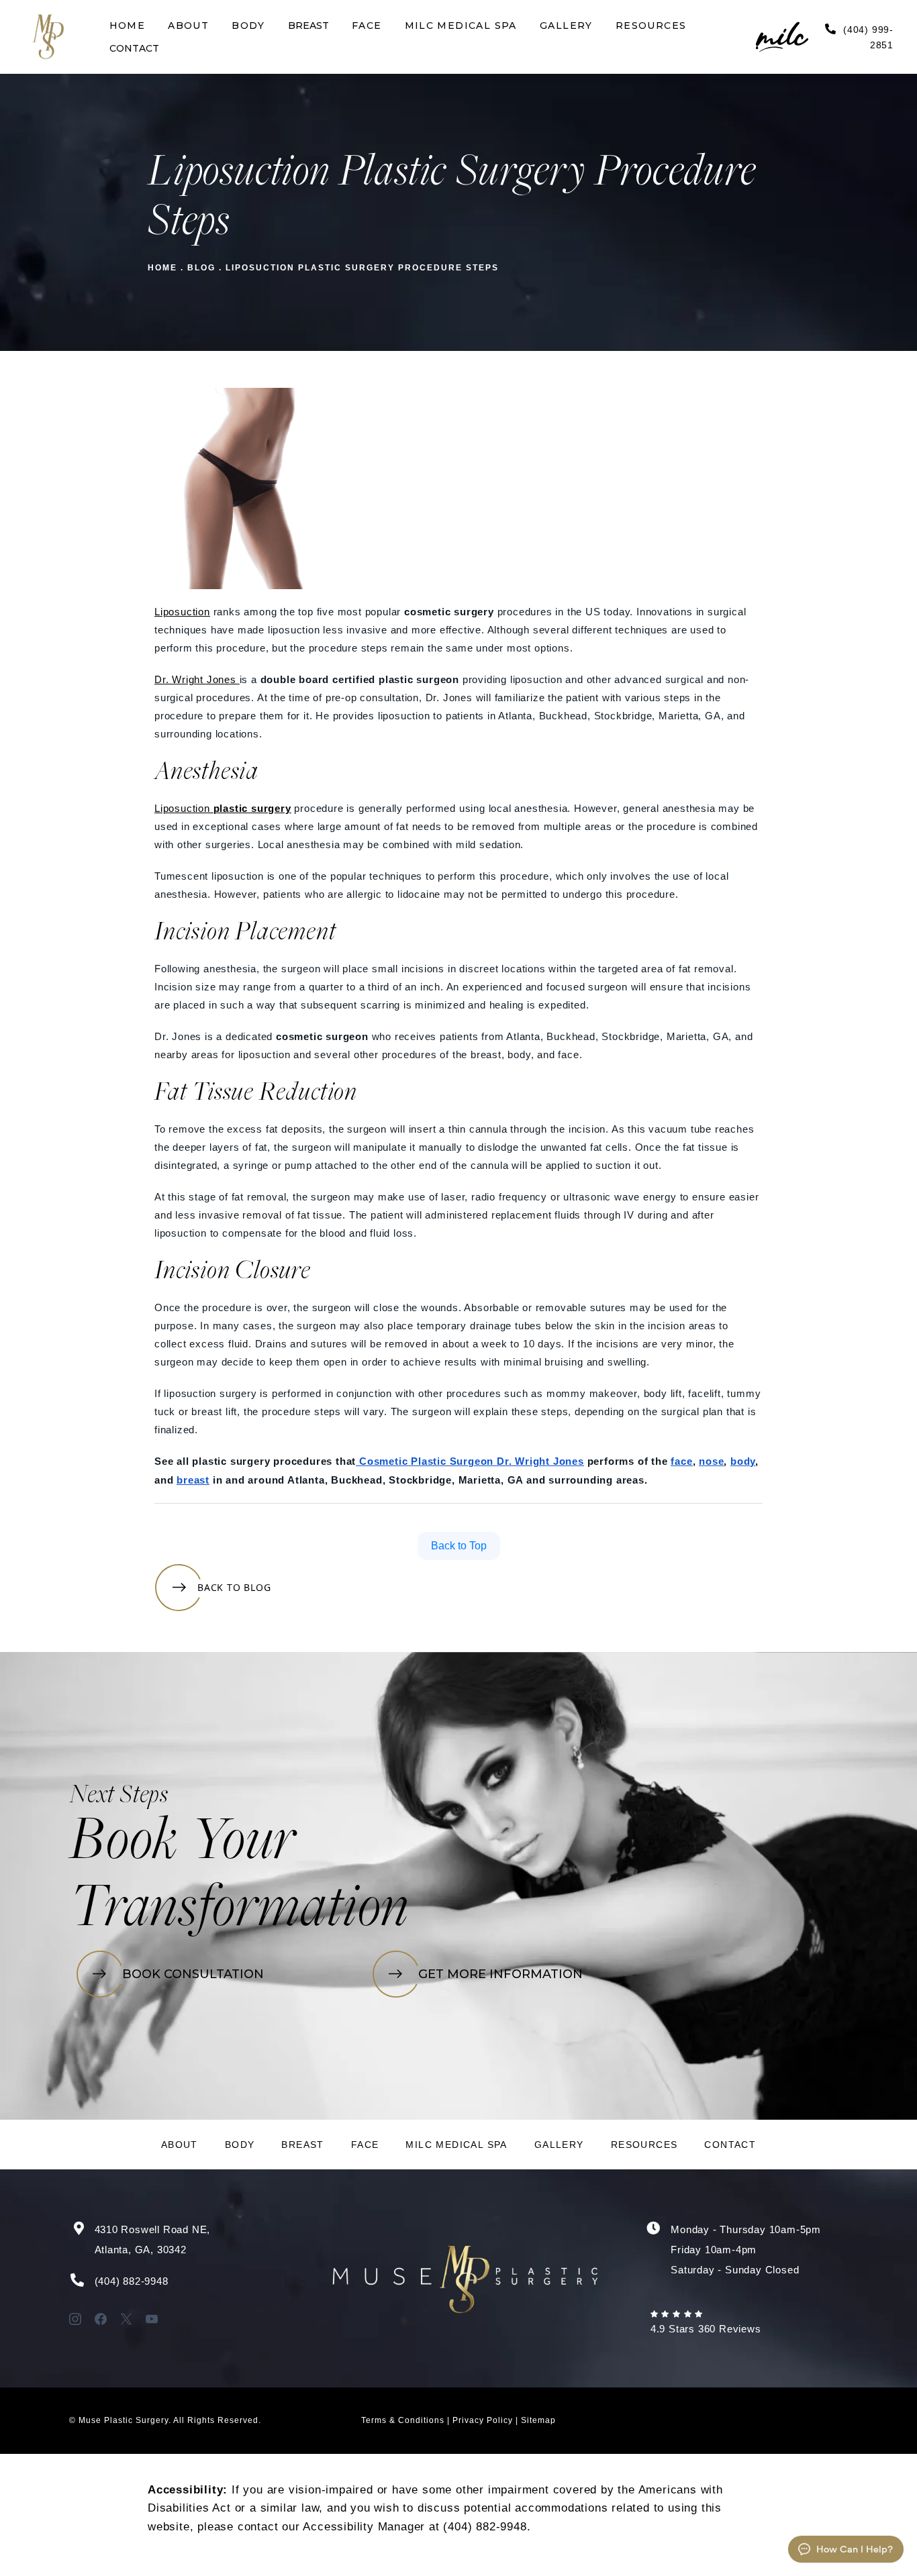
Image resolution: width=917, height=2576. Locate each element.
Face (365, 2145)
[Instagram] (75, 2319)
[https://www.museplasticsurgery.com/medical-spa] (774, 37)
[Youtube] (152, 2319)
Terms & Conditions (403, 2420)
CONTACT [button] (134, 48)
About (180, 2145)
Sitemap (538, 2420)
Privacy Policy (483, 2420)
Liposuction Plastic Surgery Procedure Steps (362, 268)
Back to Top (459, 1546)
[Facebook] (101, 2319)
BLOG (201, 268)
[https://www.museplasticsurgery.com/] (48, 37)
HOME (162, 268)
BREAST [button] (308, 25)
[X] (126, 2319)
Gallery (559, 2145)
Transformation (239, 1911)
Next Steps (119, 1796)
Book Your (183, 1844)
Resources (644, 2145)
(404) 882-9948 (132, 2281)
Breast (302, 2145)
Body (240, 2145)
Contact (730, 2145)
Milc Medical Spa (456, 2145)
